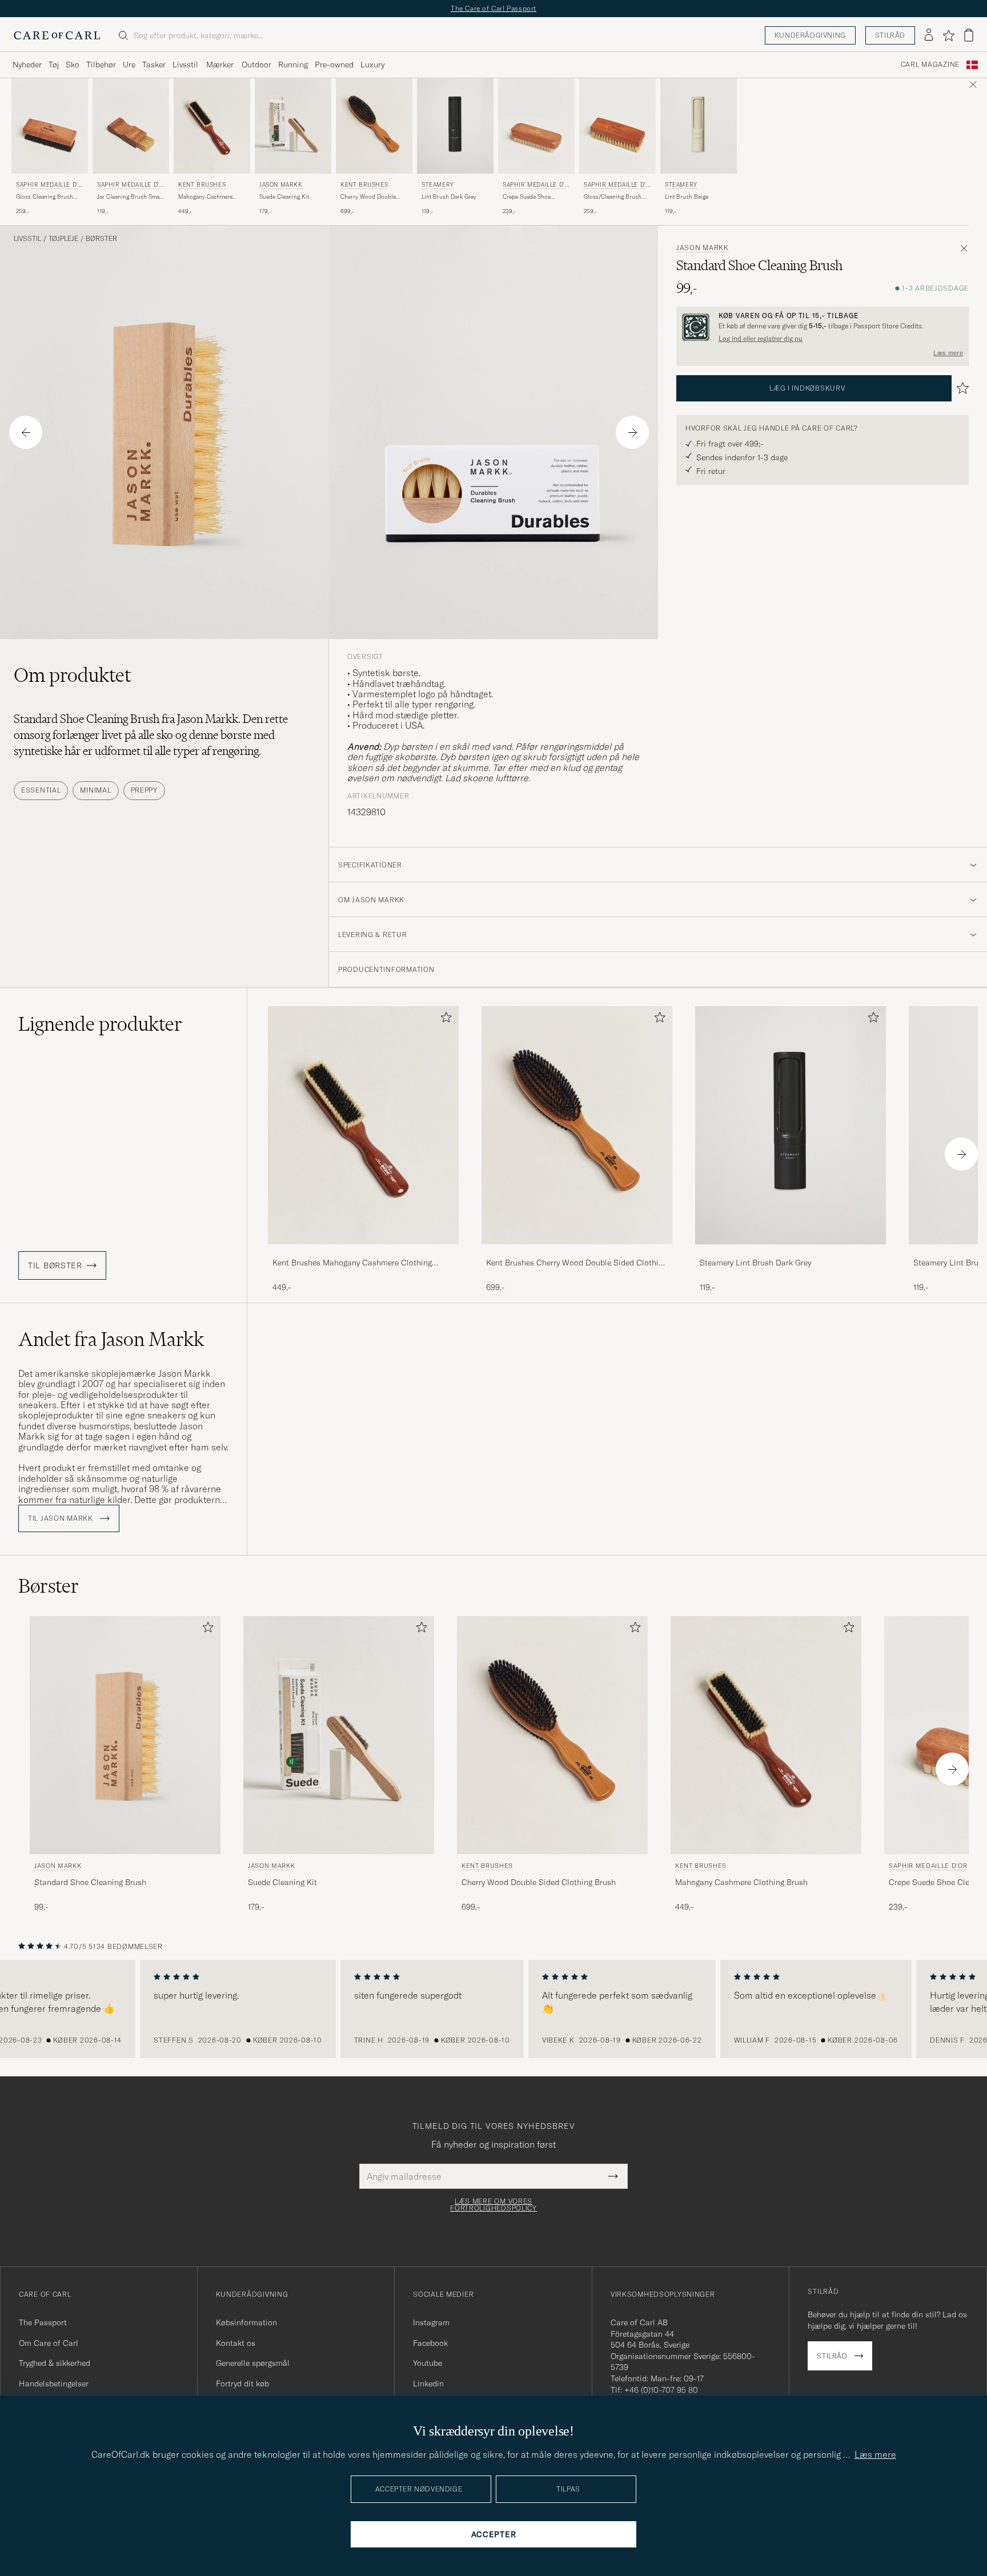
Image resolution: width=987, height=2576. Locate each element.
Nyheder (27, 65)
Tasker (154, 65)
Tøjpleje (63, 239)
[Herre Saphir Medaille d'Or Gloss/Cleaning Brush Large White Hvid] (617, 126)
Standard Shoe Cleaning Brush (90, 1882)
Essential (41, 790)
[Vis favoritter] (948, 35)
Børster (101, 239)
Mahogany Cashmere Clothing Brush (205, 197)
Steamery (438, 185)
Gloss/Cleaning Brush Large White (613, 197)
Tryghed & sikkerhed (55, 2363)
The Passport (43, 2322)
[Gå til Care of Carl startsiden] (57, 35)
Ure (129, 65)
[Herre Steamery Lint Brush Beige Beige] (699, 126)
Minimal (95, 790)
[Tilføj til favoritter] (444, 1020)
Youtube (428, 2363)
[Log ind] (929, 35)
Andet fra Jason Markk (111, 1339)
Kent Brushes (202, 185)
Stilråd (890, 35)
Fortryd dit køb (242, 2384)
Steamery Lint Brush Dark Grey (755, 1263)
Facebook (430, 2343)
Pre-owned (334, 65)
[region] (493, 2009)
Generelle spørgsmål (253, 2363)
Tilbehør (101, 65)
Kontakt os (236, 2343)
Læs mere (948, 353)
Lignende (100, 1024)
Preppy (144, 790)
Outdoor (256, 65)
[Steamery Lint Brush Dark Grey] (791, 1252)
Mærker (220, 65)
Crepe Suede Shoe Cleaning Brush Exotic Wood (532, 197)
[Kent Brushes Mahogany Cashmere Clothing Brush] (363, 1252)
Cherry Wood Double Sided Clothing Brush (369, 197)
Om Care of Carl (49, 2343)
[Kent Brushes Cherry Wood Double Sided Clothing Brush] (577, 1252)
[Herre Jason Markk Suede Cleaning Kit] (293, 126)
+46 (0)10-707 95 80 (661, 2390)
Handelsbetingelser (54, 2384)
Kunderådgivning (810, 35)
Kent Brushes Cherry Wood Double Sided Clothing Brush (577, 1263)
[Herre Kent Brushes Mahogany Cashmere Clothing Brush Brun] (212, 126)
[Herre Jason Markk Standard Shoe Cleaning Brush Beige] (125, 1735)
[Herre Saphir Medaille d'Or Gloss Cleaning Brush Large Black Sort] (50, 126)
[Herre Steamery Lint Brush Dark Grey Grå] (455, 126)
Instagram (431, 2322)
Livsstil (185, 65)
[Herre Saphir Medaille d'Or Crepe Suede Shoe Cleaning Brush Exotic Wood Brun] (536, 126)
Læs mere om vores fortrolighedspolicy (493, 2205)
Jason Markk (281, 185)
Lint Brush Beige (687, 197)
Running (293, 65)
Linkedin (428, 2384)
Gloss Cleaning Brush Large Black (45, 197)
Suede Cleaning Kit (284, 197)
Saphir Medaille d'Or (49, 186)
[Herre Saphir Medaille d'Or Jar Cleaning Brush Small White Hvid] (131, 126)
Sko (73, 65)
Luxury (372, 65)
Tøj (54, 65)
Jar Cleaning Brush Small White (130, 197)
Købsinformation (246, 2322)
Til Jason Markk (62, 1518)
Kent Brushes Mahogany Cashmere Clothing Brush (352, 1263)
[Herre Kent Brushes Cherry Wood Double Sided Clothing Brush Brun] (374, 126)
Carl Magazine (930, 65)
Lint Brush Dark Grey (449, 197)
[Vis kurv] (969, 35)
